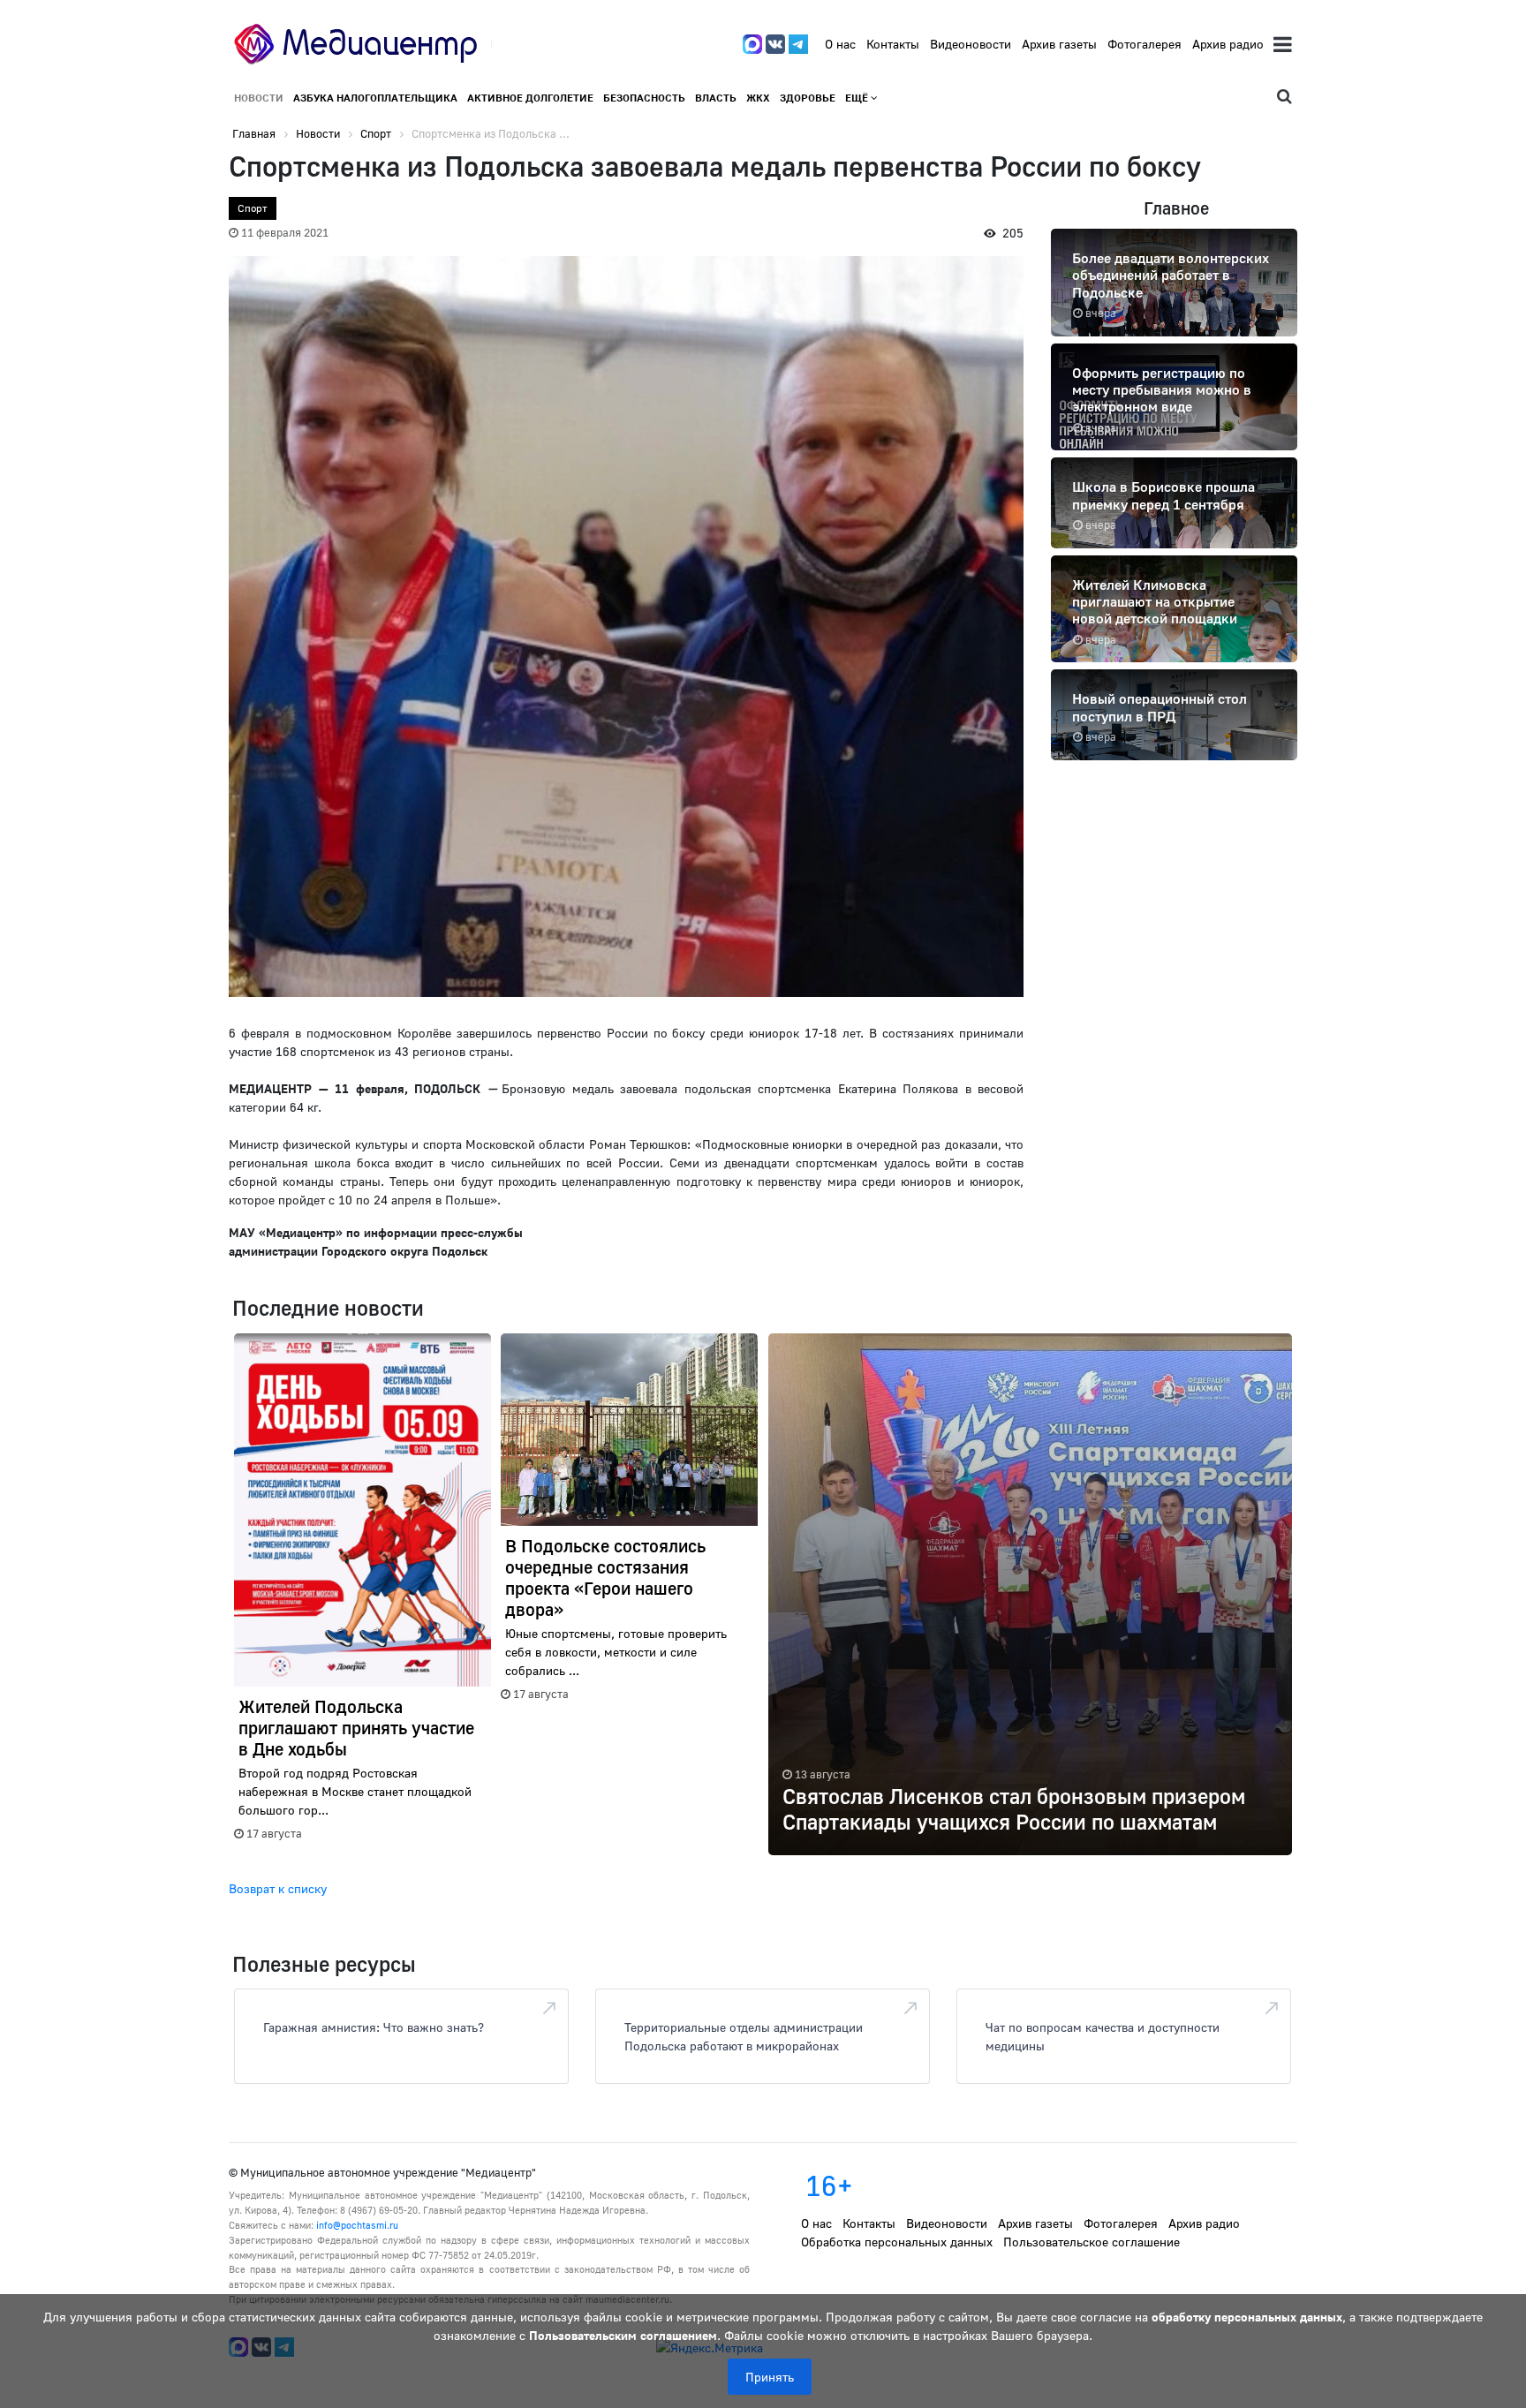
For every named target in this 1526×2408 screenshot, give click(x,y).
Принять (770, 2377)
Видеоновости (971, 44)
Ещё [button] (858, 98)
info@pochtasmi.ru (357, 2225)
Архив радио (1228, 44)
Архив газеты (1059, 44)
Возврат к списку (278, 1888)
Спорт (253, 208)
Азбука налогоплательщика (375, 98)
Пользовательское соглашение (1092, 2242)
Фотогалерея (1144, 44)
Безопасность (644, 98)
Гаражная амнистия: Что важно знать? (374, 2027)
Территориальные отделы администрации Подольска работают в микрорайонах (744, 2036)
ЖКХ (758, 98)
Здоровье (808, 98)
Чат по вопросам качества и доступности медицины (1103, 2036)
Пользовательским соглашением (623, 2335)
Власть (716, 98)
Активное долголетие (530, 98)
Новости (259, 98)
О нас (840, 44)
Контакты (893, 44)
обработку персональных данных (1247, 2317)
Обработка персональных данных (897, 2242)
